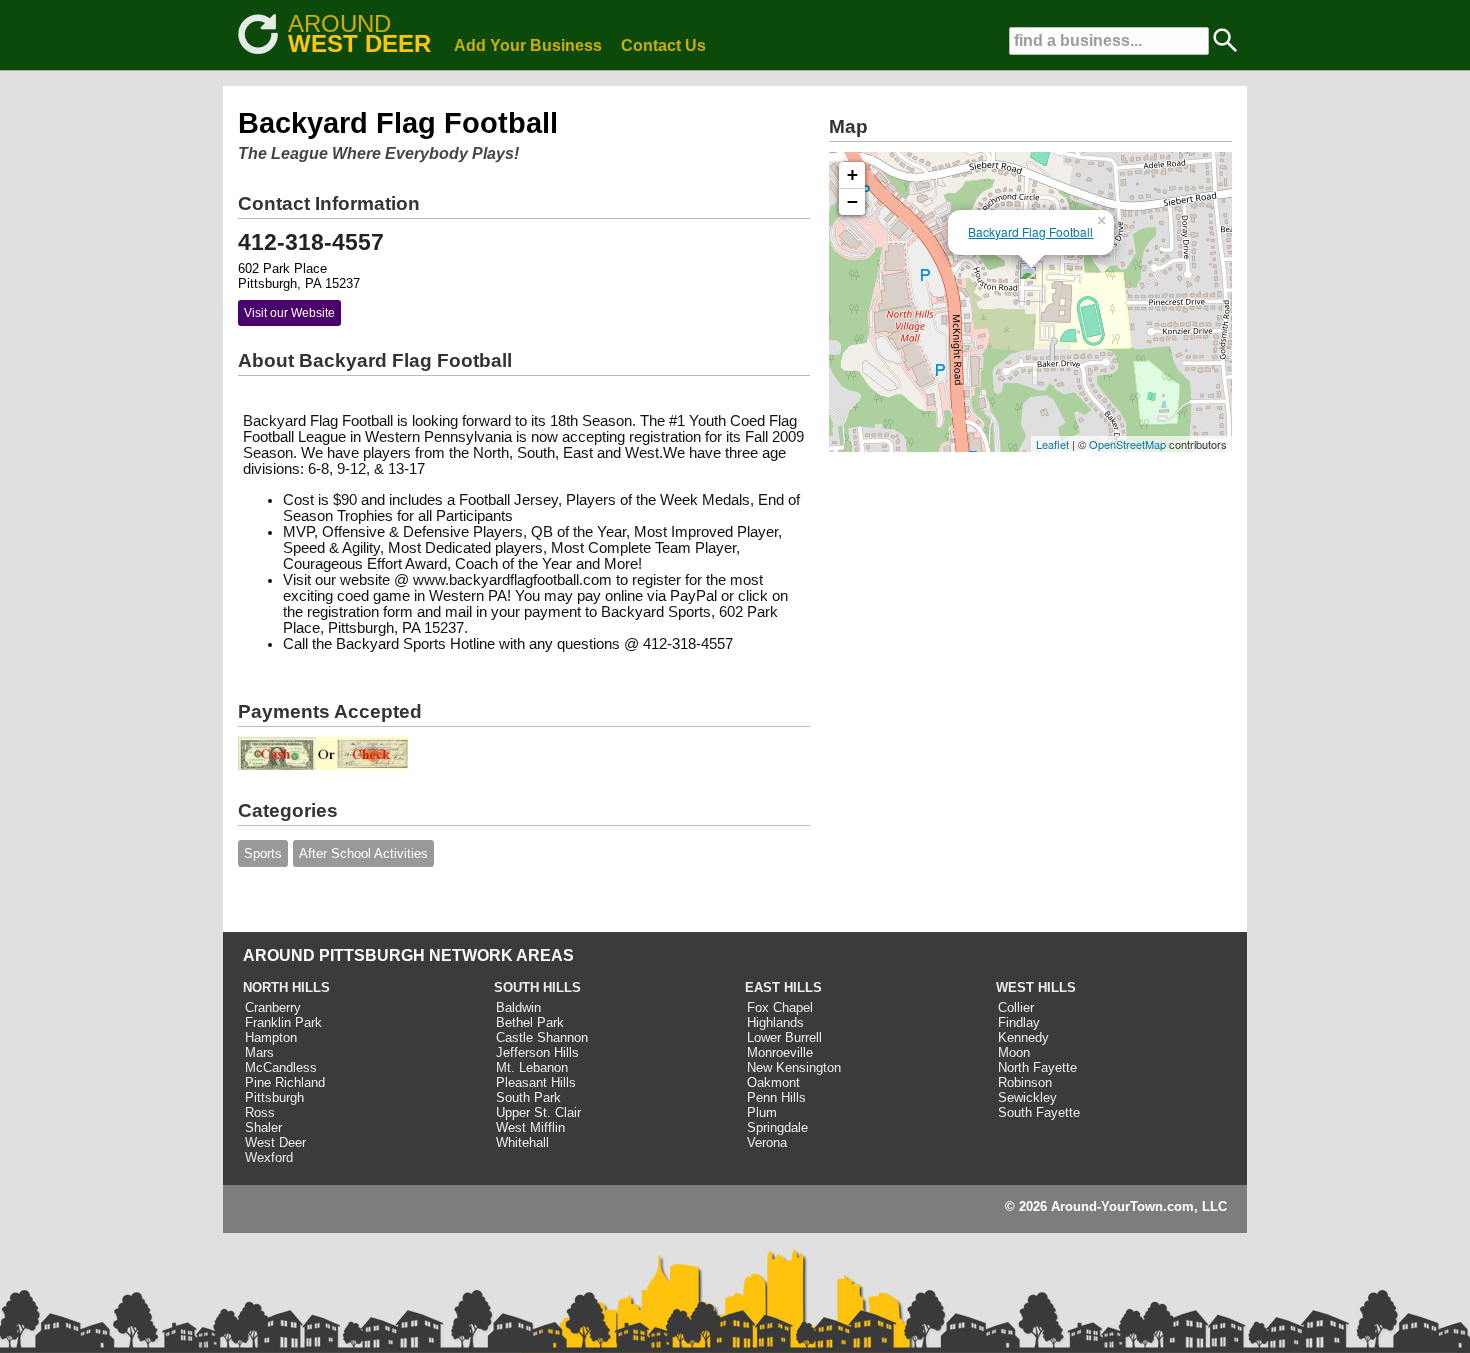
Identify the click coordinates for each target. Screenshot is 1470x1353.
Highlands (775, 1022)
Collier (1016, 1007)
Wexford (269, 1157)
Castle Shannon (542, 1037)
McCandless (281, 1067)
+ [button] (852, 174)
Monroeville (780, 1052)
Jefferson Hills (537, 1052)
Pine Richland (285, 1082)
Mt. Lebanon (532, 1067)
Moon (1014, 1052)
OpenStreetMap (1127, 444)
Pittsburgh (274, 1097)
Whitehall (522, 1142)
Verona (767, 1142)
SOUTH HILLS (537, 987)
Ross (260, 1112)
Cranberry (273, 1007)
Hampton (271, 1037)
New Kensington (794, 1067)
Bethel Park (530, 1022)
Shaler (263, 1127)
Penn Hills (776, 1097)
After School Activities (363, 853)
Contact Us (663, 45)
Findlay (1019, 1022)
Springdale (777, 1127)
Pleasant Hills (536, 1082)
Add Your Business (528, 45)
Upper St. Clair (538, 1112)
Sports (263, 853)
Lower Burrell (784, 1037)
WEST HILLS (1036, 987)
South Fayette (1039, 1112)
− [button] (852, 201)
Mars (259, 1052)
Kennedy (1023, 1037)
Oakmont (773, 1082)
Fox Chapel (780, 1007)
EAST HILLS (783, 987)
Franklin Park (283, 1022)
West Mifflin (530, 1127)
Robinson (1025, 1082)
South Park (528, 1097)
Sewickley (1027, 1097)
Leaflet (1052, 444)
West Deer (275, 1142)
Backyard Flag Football (1030, 231)
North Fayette (1037, 1067)
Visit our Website (289, 313)
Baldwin (518, 1007)
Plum (762, 1112)
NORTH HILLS (286, 987)
